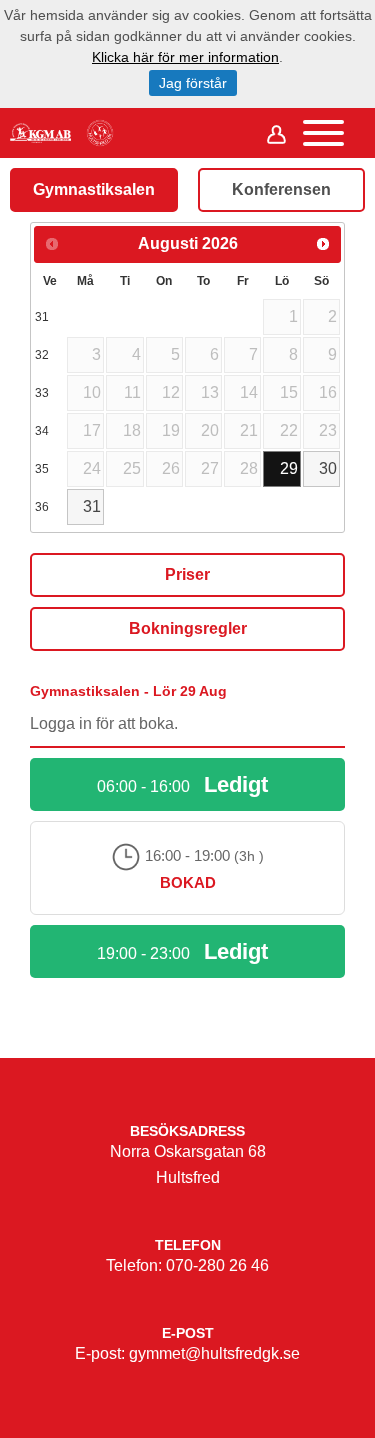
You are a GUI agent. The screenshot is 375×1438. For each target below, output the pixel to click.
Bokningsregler (188, 628)
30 (328, 468)
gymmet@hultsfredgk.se (214, 1353)
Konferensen (281, 189)
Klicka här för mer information (185, 57)
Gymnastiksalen (94, 189)
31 (92, 506)
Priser (187, 574)
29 (289, 468)
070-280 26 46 (217, 1265)
